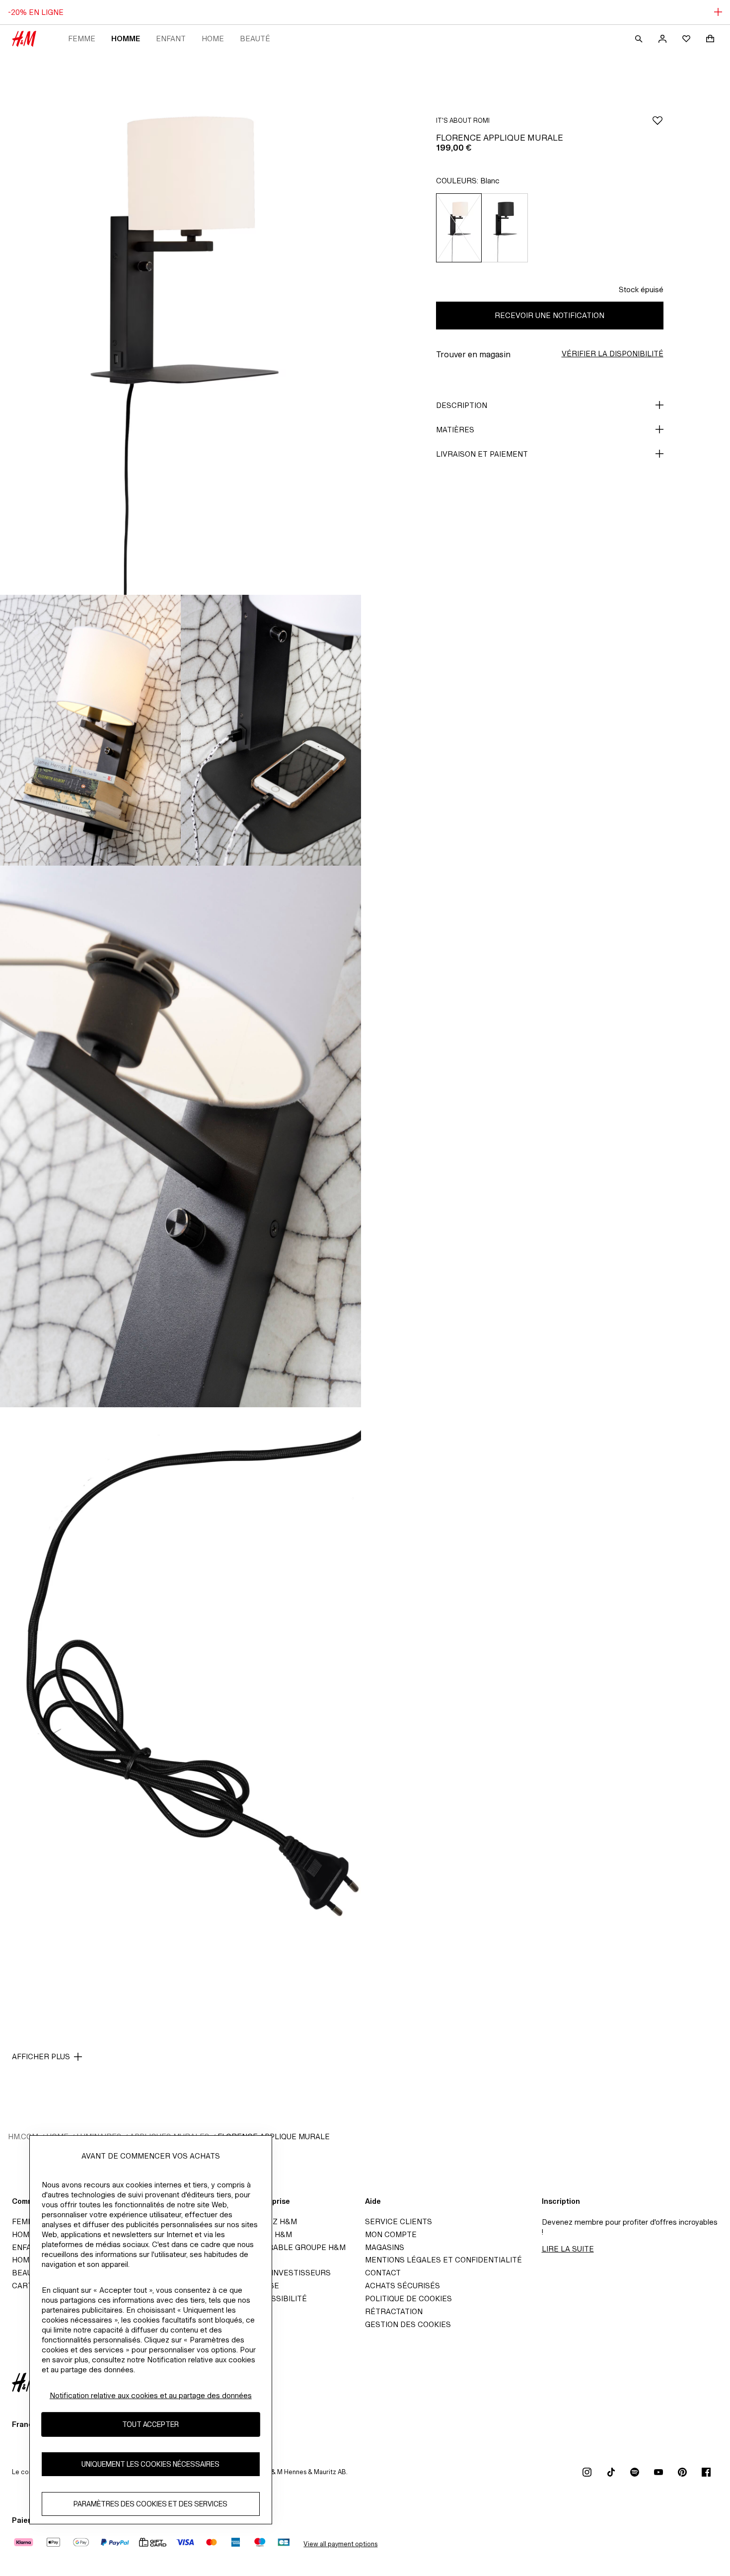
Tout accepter (150, 2425)
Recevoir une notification (549, 315)
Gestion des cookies (408, 2324)
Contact (383, 2273)
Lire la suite (568, 2249)
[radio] (459, 228)
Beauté (255, 39)
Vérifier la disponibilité (613, 354)
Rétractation (394, 2311)
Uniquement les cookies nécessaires (150, 2464)
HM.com (23, 2136)
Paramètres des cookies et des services (150, 2504)
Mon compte (391, 2234)
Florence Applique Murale (274, 2136)
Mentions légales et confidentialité (443, 2260)
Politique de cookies (408, 2298)
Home (213, 39)
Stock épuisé (641, 289)
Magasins (385, 2247)
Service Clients (399, 2221)
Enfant (171, 39)
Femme (82, 39)
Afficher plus (41, 2056)
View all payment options (340, 2544)
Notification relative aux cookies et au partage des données (151, 2395)
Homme (126, 39)
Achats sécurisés (402, 2286)
